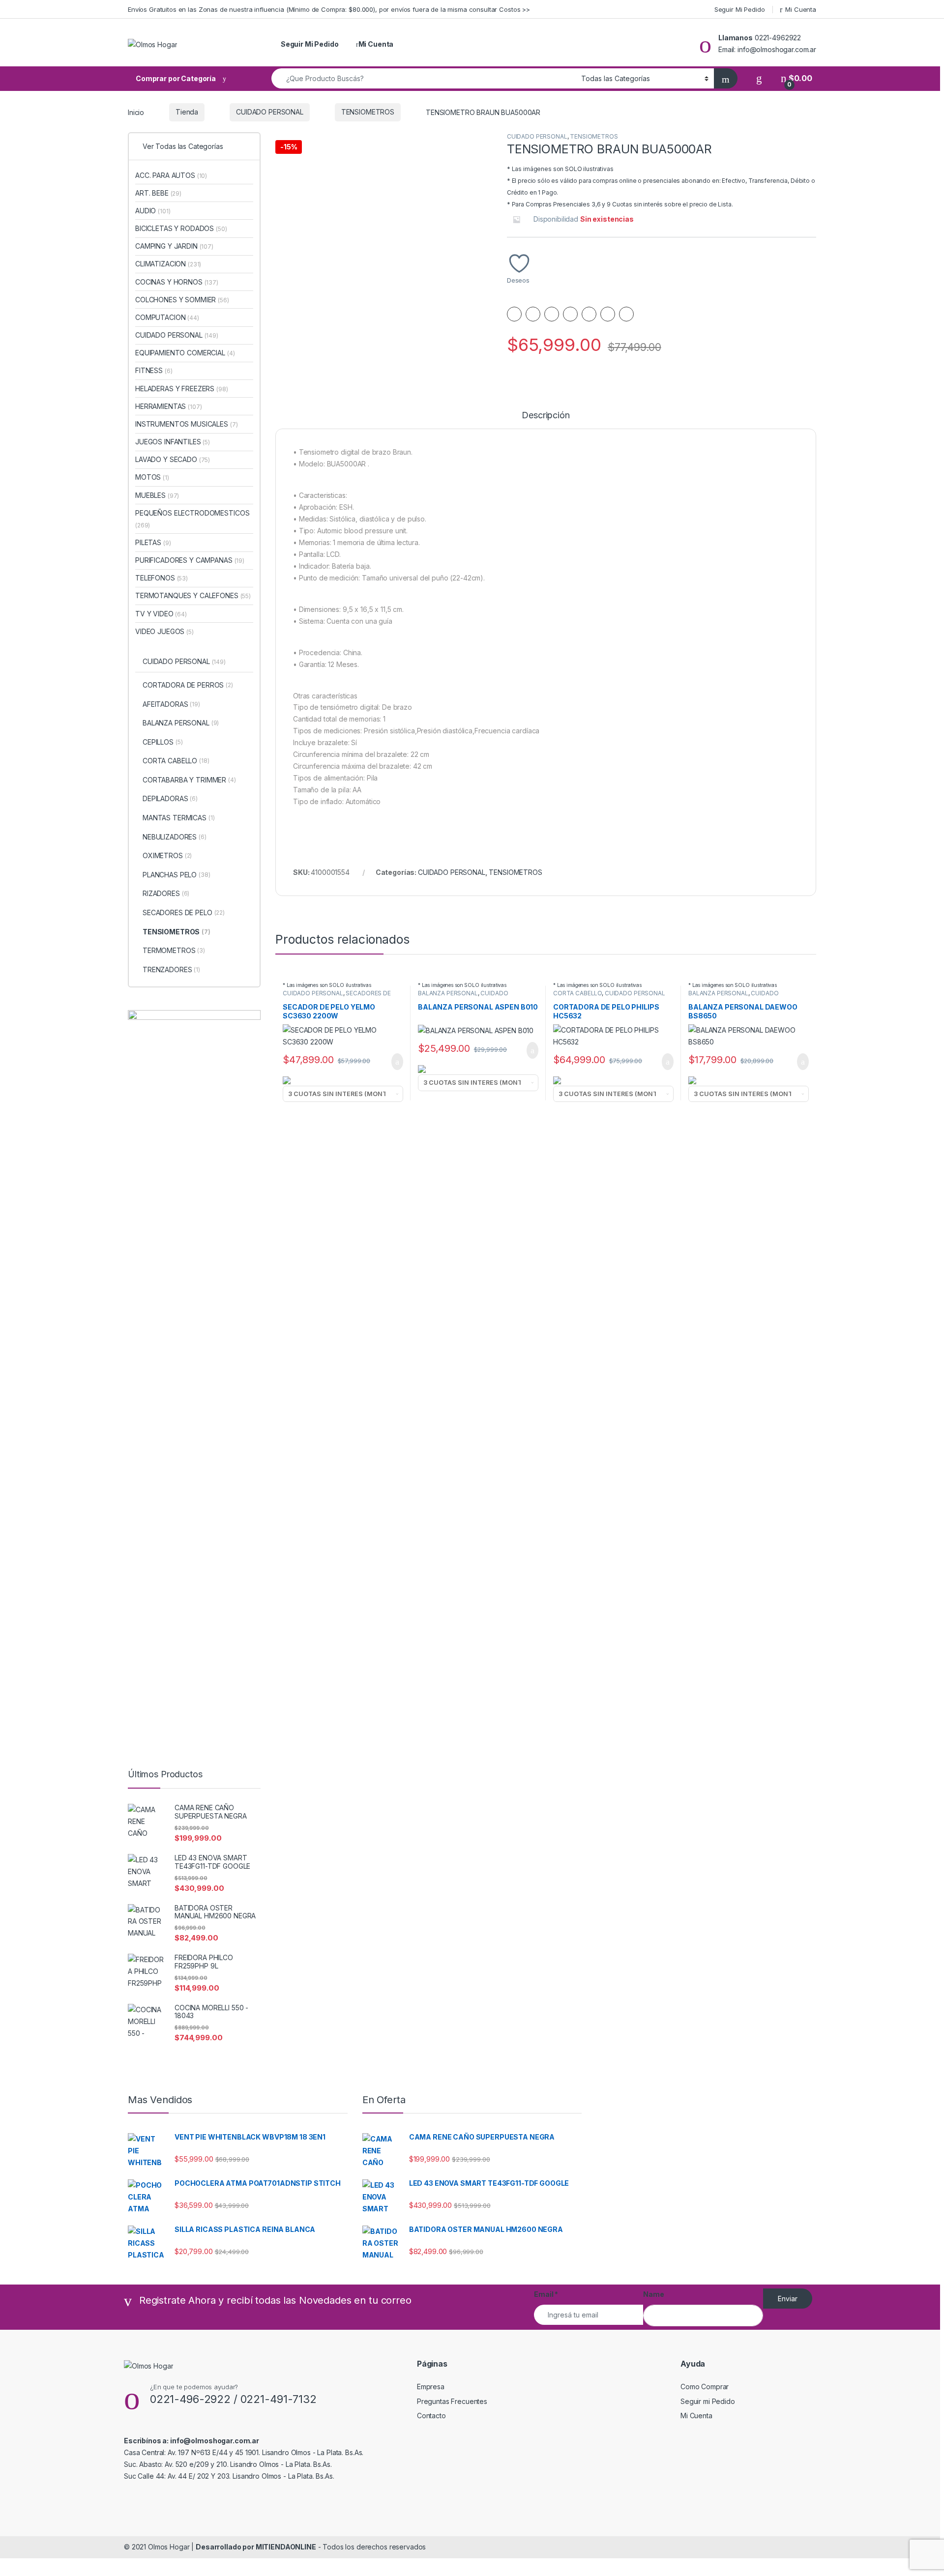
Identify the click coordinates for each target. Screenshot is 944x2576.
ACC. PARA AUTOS (171, 175)
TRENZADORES (171, 970)
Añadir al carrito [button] (393, 1062)
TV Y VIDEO (161, 614)
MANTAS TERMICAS (179, 818)
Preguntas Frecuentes (452, 2401)
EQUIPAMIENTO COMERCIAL (185, 353)
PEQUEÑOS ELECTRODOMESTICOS (192, 519)
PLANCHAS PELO (177, 875)
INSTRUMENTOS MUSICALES (186, 424)
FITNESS (154, 370)
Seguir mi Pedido (708, 2401)
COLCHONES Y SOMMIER (182, 300)
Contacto (431, 2416)
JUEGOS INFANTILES (173, 442)
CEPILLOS (162, 742)
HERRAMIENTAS (169, 406)
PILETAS (153, 542)
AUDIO (153, 211)
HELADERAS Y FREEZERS (182, 389)
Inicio (136, 112)
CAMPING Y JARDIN (174, 246)
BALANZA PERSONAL (448, 993)
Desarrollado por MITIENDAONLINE (256, 2547)
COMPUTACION (167, 317)
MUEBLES (157, 495)
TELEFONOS (162, 578)
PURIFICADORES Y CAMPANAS (190, 560)
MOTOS (152, 477)
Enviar (788, 2299)
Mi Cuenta (801, 9)
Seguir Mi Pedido (740, 9)
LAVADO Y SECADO (173, 459)
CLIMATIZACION (168, 264)
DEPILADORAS (170, 798)
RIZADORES (166, 893)
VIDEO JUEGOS (164, 631)
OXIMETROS (167, 855)
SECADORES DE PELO (184, 912)
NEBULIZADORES (175, 837)
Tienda (187, 112)
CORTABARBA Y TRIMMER (189, 780)
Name (653, 2294)
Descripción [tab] (546, 416)
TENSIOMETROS (368, 112)
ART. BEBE (158, 193)
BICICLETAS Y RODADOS (181, 228)
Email (546, 2294)
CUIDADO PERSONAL (270, 112)
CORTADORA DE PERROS (188, 685)
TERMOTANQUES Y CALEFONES (193, 595)
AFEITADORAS (171, 704)
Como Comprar (705, 2387)
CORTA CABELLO (577, 993)
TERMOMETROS (174, 950)
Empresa (431, 2387)
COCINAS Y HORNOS (177, 282)
